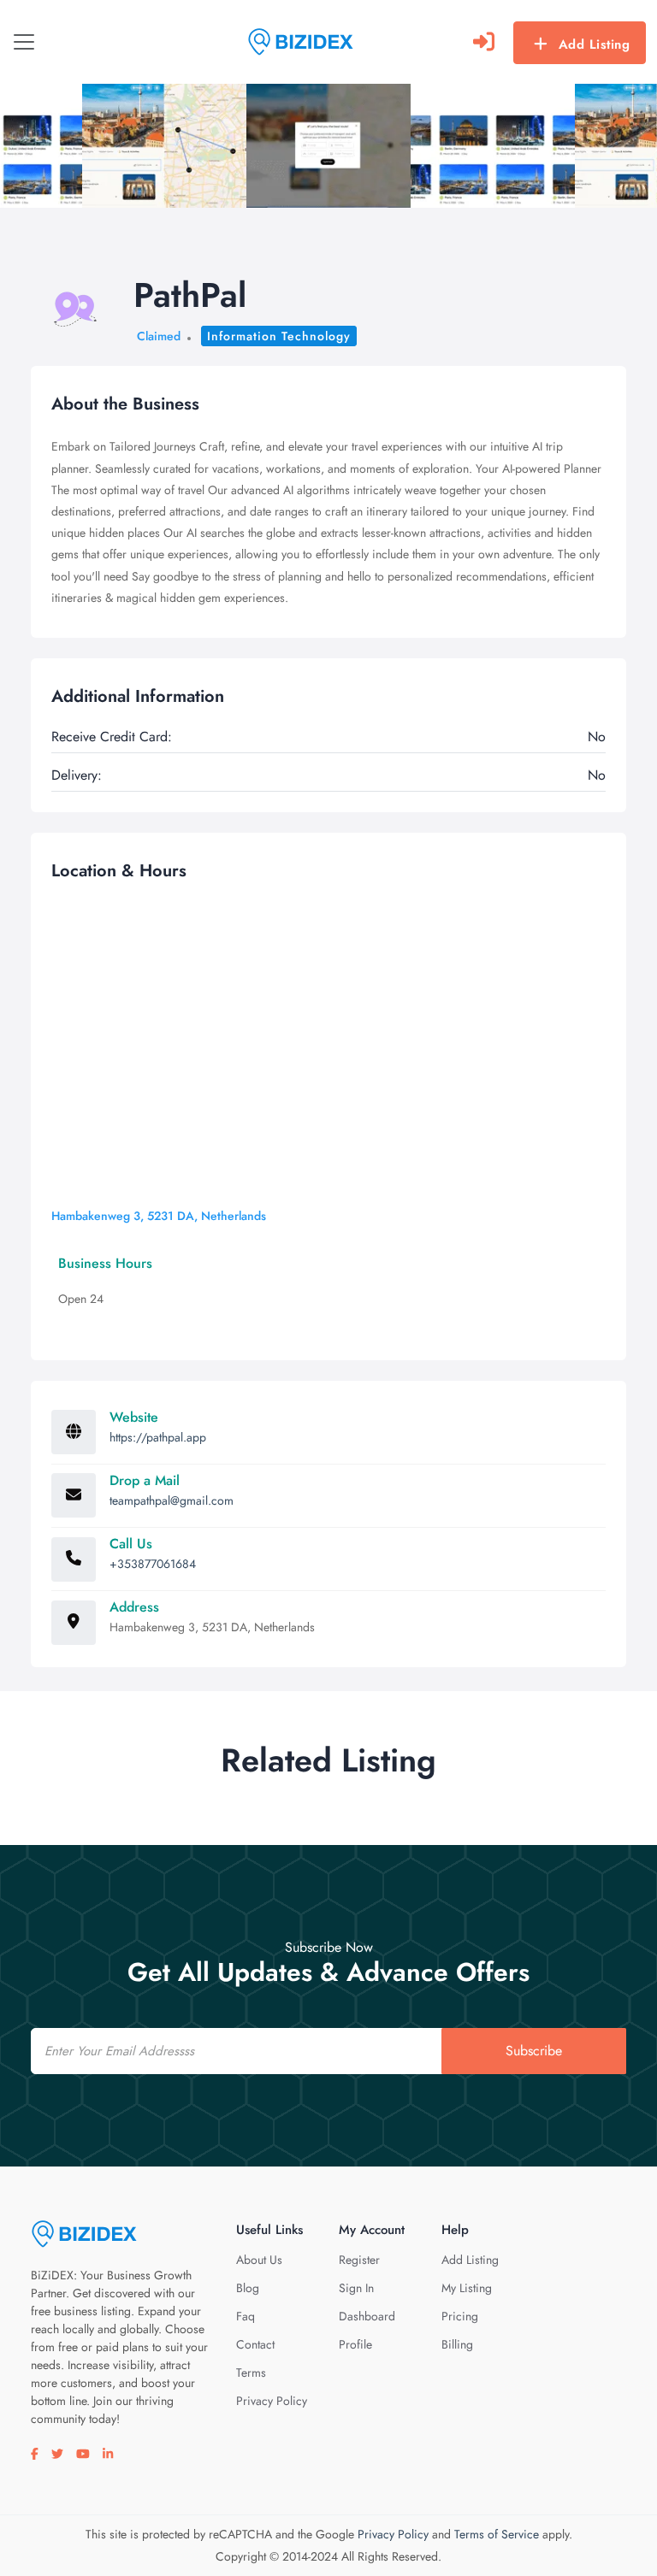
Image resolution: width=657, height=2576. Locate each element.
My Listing (467, 2288)
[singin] (484, 42)
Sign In (356, 2288)
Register (359, 2260)
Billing (457, 2344)
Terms (251, 2373)
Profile (355, 2344)
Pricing (460, 2316)
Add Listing (595, 44)
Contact (255, 2344)
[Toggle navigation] (24, 42)
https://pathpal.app (158, 1437)
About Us (259, 2260)
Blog (248, 2288)
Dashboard (367, 2316)
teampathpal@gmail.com (172, 1500)
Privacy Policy (272, 2401)
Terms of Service (497, 2534)
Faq (246, 2316)
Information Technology (279, 336)
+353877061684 (153, 1564)
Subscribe (534, 2051)
